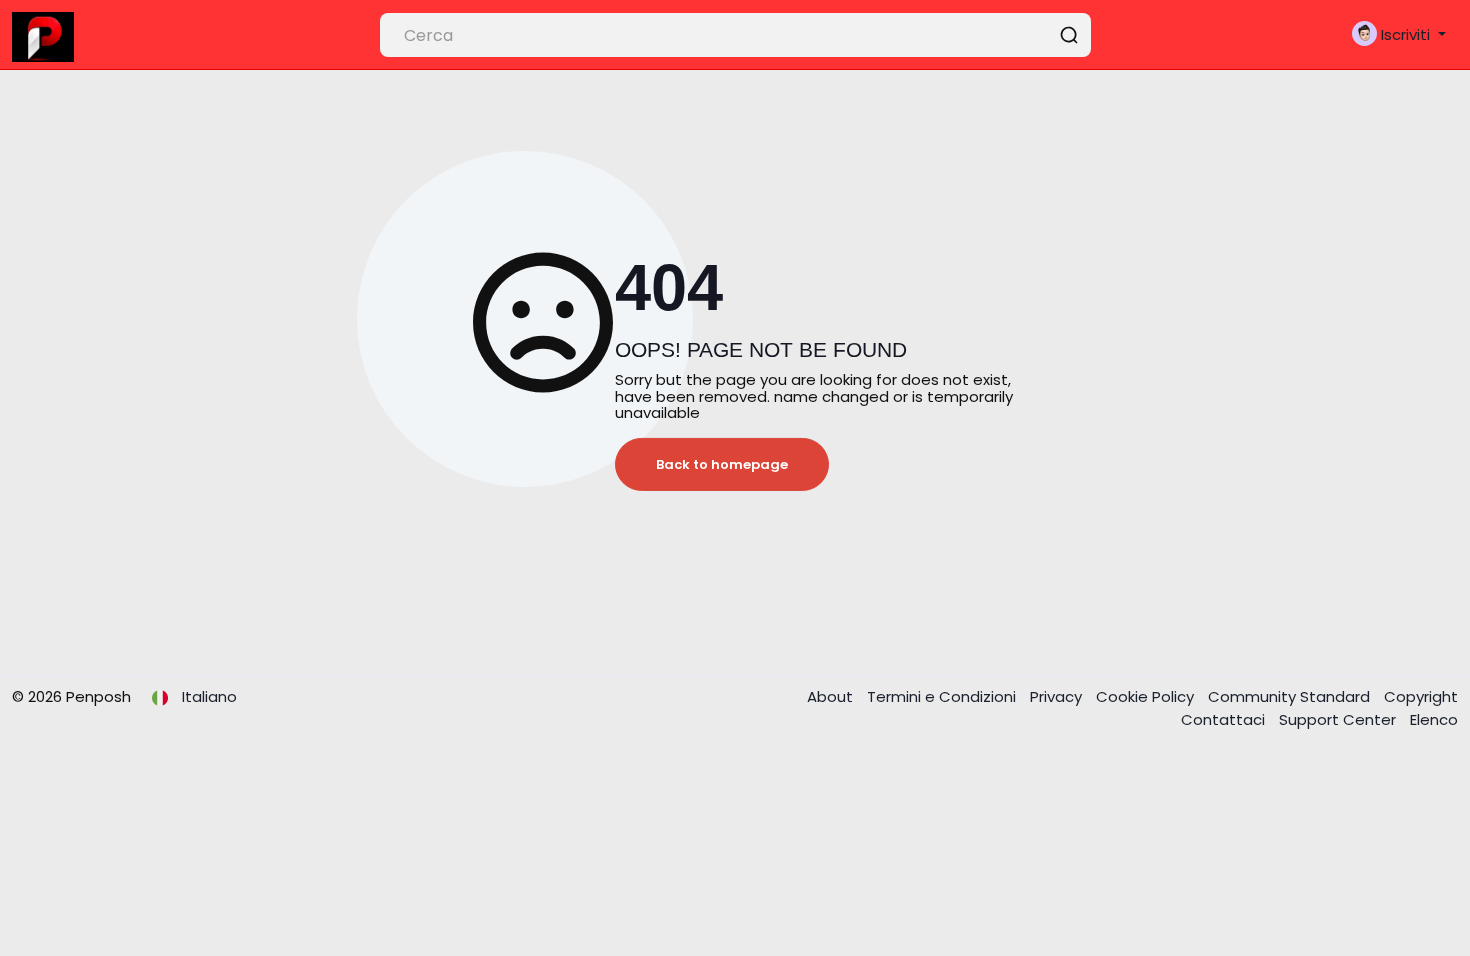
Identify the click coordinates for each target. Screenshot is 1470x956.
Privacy (1058, 696)
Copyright (1421, 696)
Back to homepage (722, 464)
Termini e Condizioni (943, 696)
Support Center (1339, 719)
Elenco (1434, 719)
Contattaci (1225, 719)
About (832, 696)
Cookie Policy (1147, 696)
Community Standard (1291, 696)
